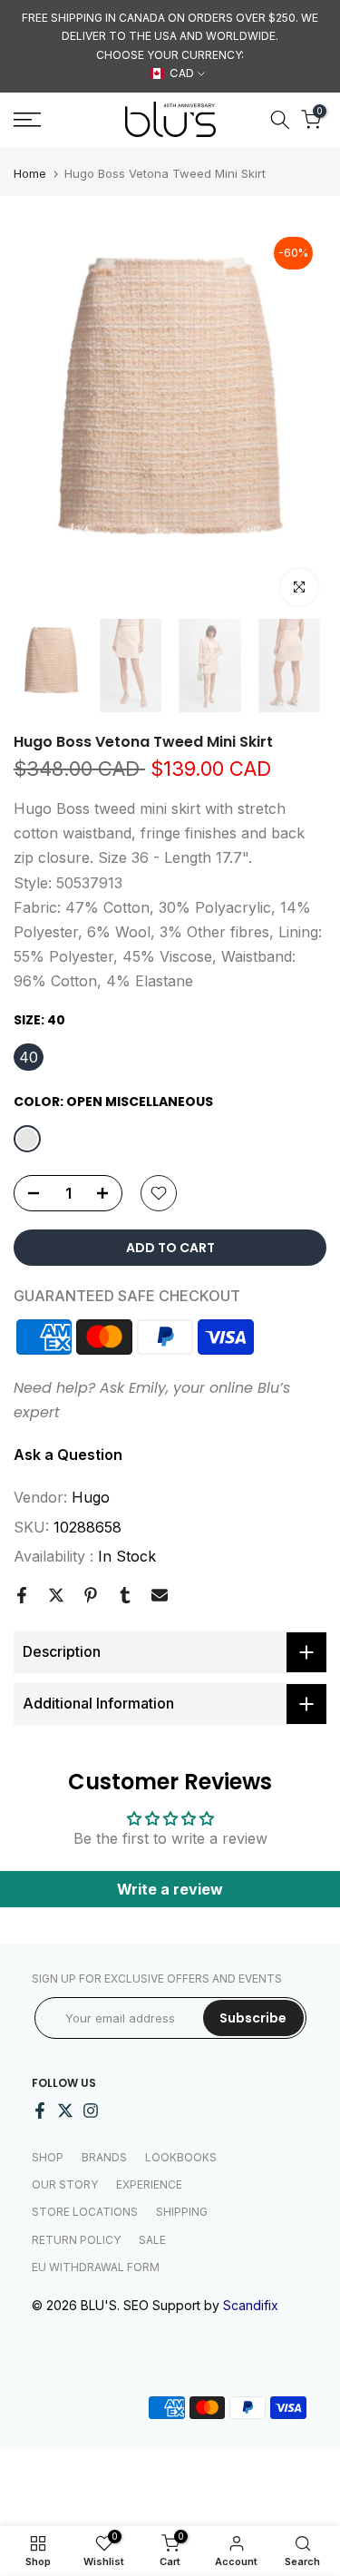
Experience (149, 2184)
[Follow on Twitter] (65, 2111)
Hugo (91, 1497)
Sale (152, 2240)
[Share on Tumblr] (125, 1595)
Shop (48, 2157)
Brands (104, 2157)
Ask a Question (68, 1455)
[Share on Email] (160, 1595)
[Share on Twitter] (56, 1595)
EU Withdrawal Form (96, 2267)
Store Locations (85, 2212)
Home (30, 174)
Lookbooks (181, 2157)
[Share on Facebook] (22, 1595)
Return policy (76, 2240)
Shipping (182, 2212)
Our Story (65, 2184)
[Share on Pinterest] (91, 1595)
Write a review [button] (170, 1889)
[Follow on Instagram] (91, 2111)
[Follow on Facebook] (40, 2111)
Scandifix (251, 2305)
